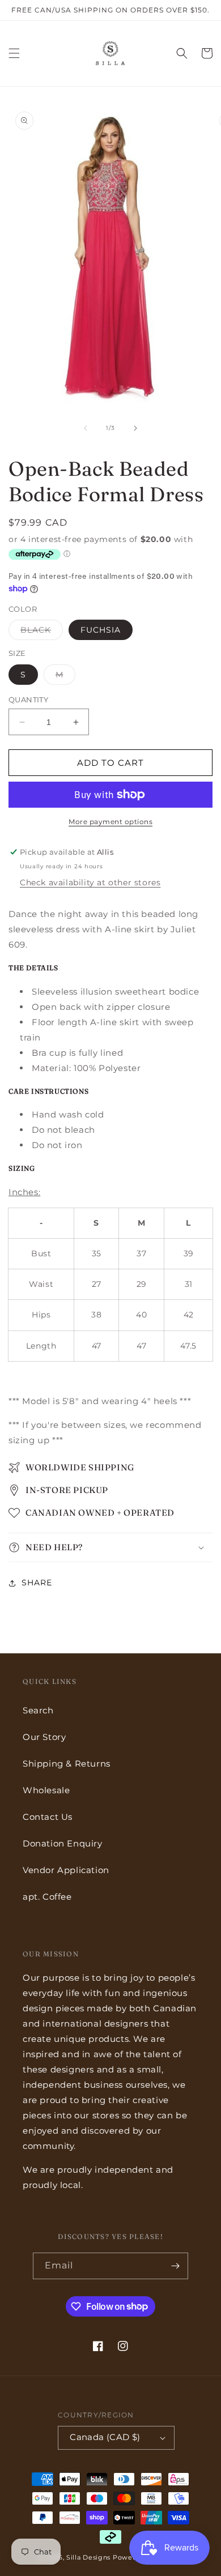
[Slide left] (86, 428)
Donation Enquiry (63, 1843)
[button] (14, 53)
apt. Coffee (47, 1897)
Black (42, 632)
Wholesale (46, 1790)
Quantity (28, 700)
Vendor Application (66, 1870)
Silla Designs (88, 2557)
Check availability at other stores (90, 882)
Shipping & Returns (67, 1763)
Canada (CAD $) (105, 2437)
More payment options (110, 822)
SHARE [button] (37, 1583)
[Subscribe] (175, 2266)
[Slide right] (135, 428)
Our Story (44, 1737)
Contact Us (48, 1817)
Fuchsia (101, 630)
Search (38, 1710)
